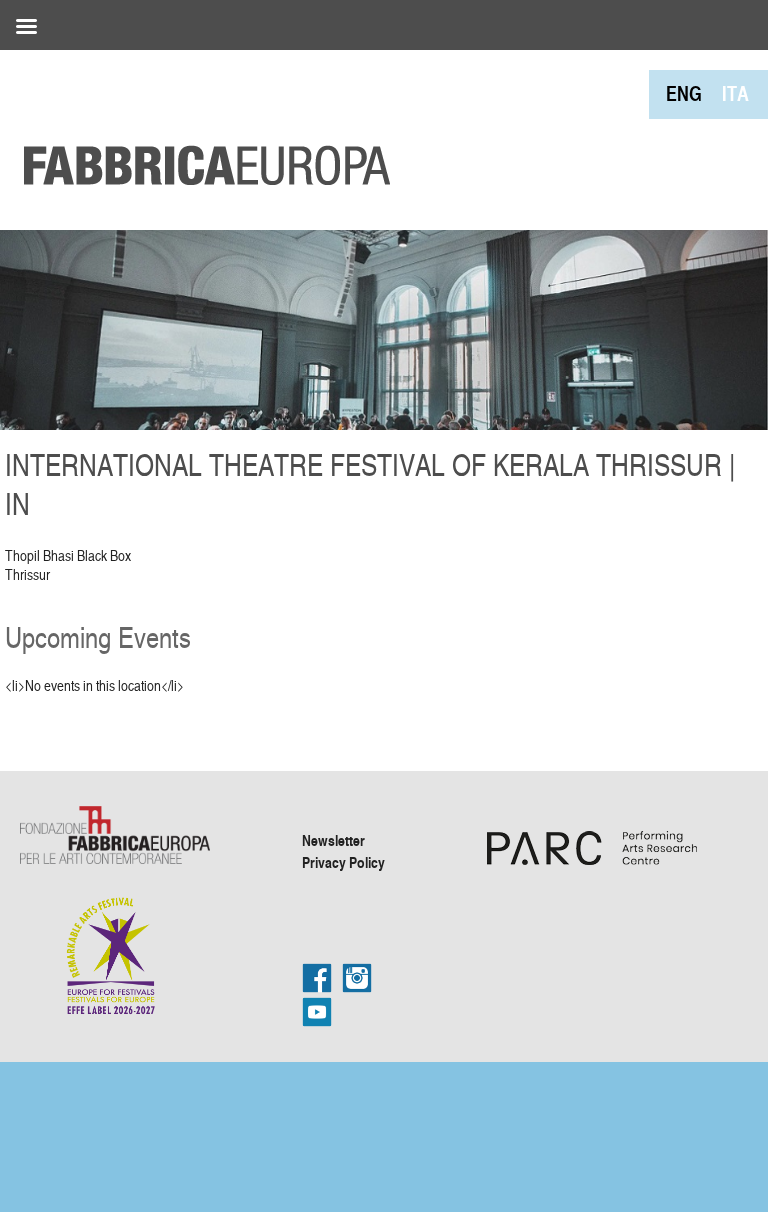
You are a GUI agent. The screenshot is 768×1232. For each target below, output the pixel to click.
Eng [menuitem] (684, 93)
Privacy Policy (343, 862)
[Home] (200, 120)
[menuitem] (684, 93)
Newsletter (333, 840)
